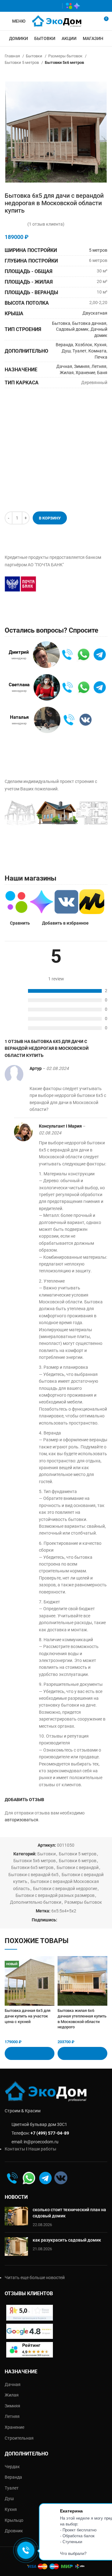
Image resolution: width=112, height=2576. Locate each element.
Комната (97, 351)
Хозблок (84, 345)
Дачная (64, 366)
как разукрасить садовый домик (67, 2240)
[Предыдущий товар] (92, 72)
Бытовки (35, 56)
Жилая (67, 373)
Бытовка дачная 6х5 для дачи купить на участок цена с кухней (28, 2016)
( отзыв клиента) (46, 224)
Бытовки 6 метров (78, 1861)
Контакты (15, 2149)
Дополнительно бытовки (36, 1902)
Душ (66, 351)
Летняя (99, 366)
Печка (101, 357)
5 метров (98, 250)
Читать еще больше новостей (35, 2278)
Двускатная (95, 313)
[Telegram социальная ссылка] (55, 6)
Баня (102, 373)
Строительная (19, 2438)
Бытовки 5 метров (22, 62)
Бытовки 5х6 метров (64, 62)
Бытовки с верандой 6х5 (33, 1875)
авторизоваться (21, 1820)
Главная (13, 56)
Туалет (79, 351)
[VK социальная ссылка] (46, 6)
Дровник (14, 2531)
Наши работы (42, 2149)
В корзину (50, 518)
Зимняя (82, 366)
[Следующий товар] (104, 72)
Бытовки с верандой (78, 1867)
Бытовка (61, 323)
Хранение (85, 373)
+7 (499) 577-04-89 (50, 2133)
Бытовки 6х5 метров (32, 1867)
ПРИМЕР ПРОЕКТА (38, 847)
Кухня (100, 345)
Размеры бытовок (66, 56)
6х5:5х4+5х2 (64, 1911)
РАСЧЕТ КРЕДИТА (74, 584)
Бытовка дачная (89, 323)
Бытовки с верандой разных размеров (55, 1895)
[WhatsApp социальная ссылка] (37, 6)
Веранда (64, 345)
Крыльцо (14, 2520)
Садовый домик (72, 329)
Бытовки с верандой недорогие (65, 1889)
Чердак (12, 2467)
